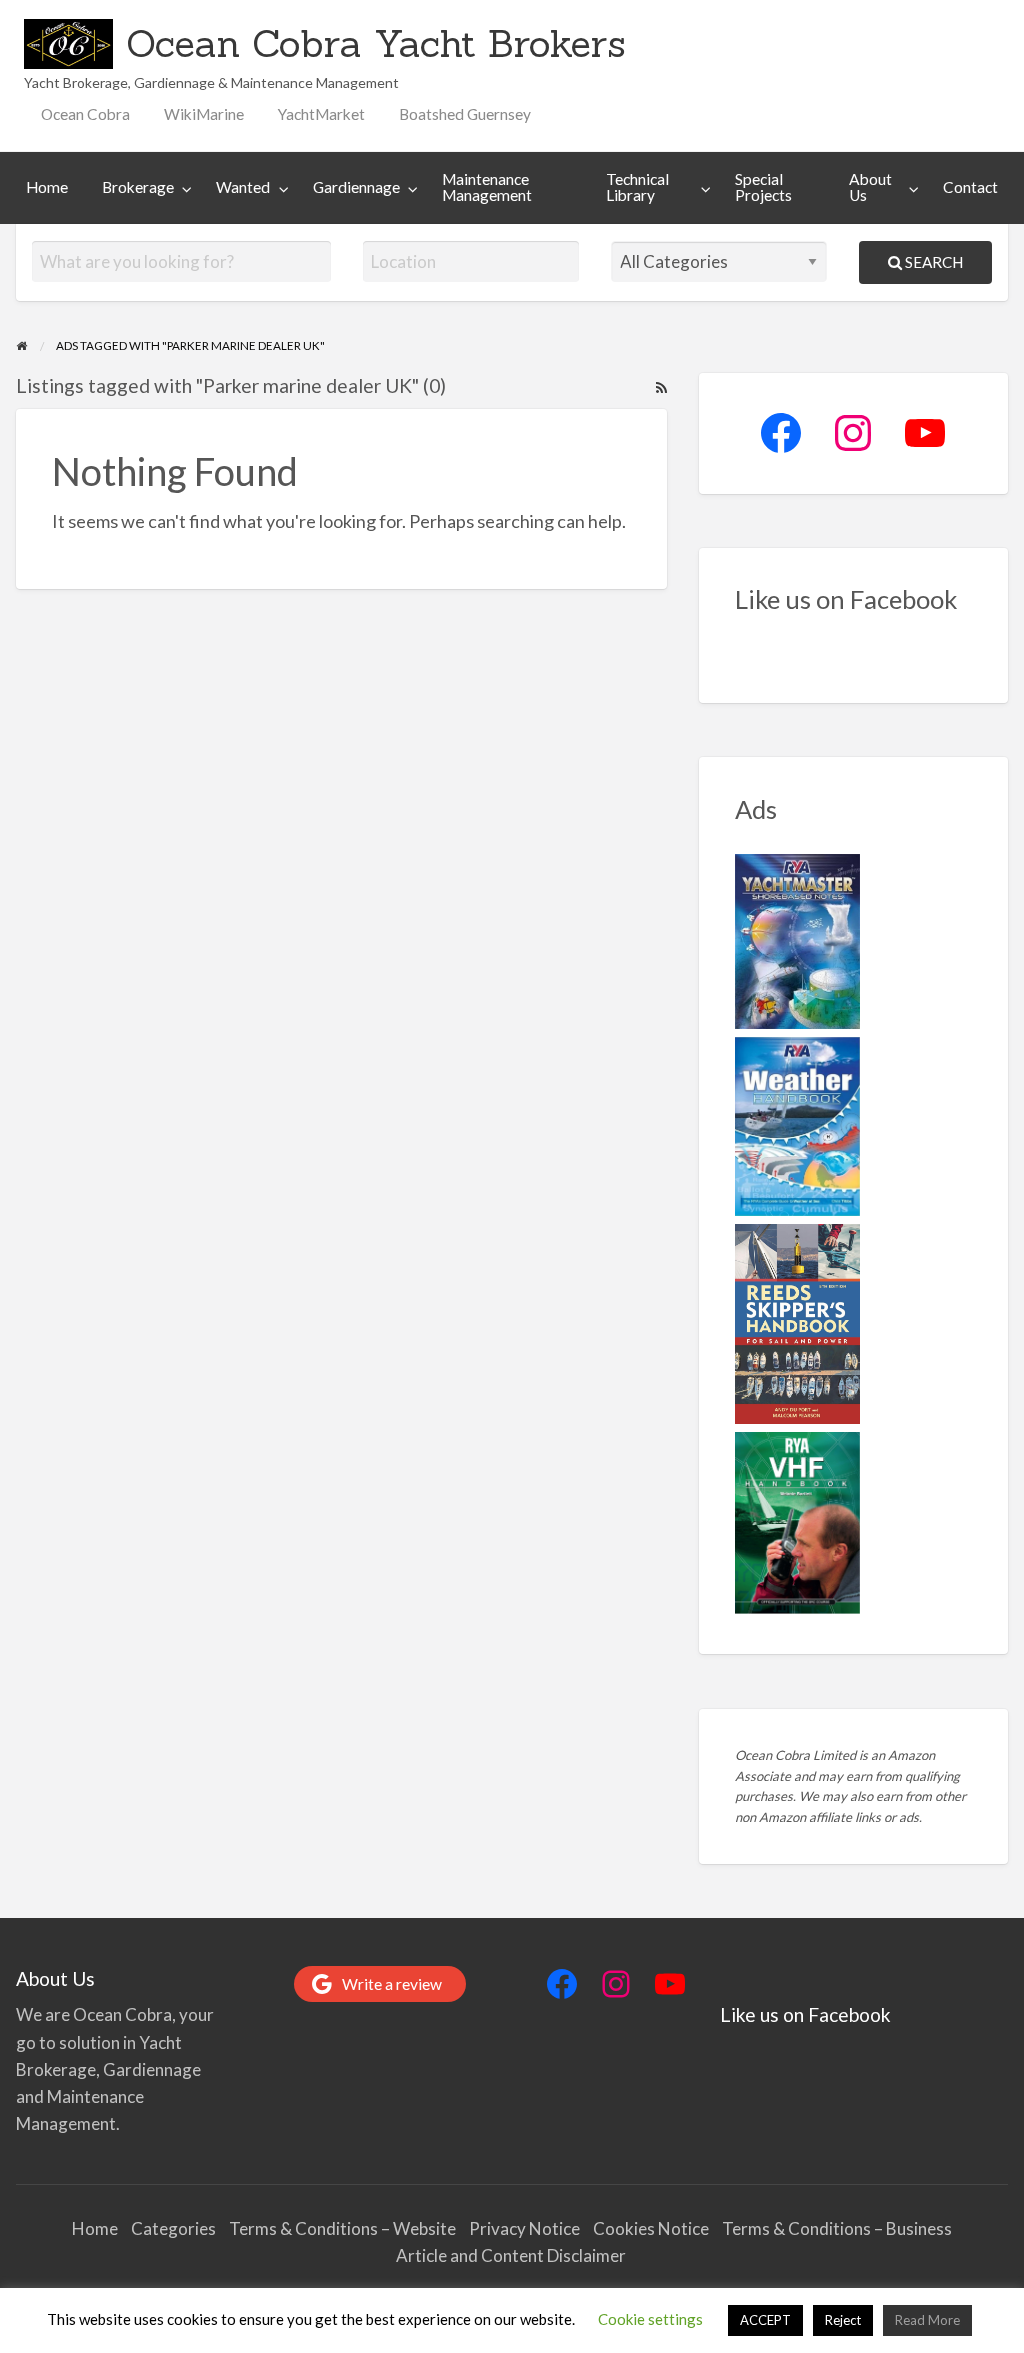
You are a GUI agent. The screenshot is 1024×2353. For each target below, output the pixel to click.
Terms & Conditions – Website (342, 2228)
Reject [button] (843, 2320)
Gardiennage (356, 187)
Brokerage (138, 187)
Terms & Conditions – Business (837, 2228)
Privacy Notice (524, 2228)
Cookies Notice (651, 2228)
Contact (970, 187)
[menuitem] (85, 114)
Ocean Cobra (85, 114)
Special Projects (763, 187)
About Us (870, 187)
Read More (927, 2320)
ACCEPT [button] (765, 2320)
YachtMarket (321, 114)
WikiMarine (204, 114)
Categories (173, 2228)
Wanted (243, 187)
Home (47, 187)
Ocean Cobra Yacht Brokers (376, 43)
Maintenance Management (487, 187)
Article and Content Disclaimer (512, 2255)
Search (932, 262)
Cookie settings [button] (650, 2319)
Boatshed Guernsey (465, 114)
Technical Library (637, 187)
